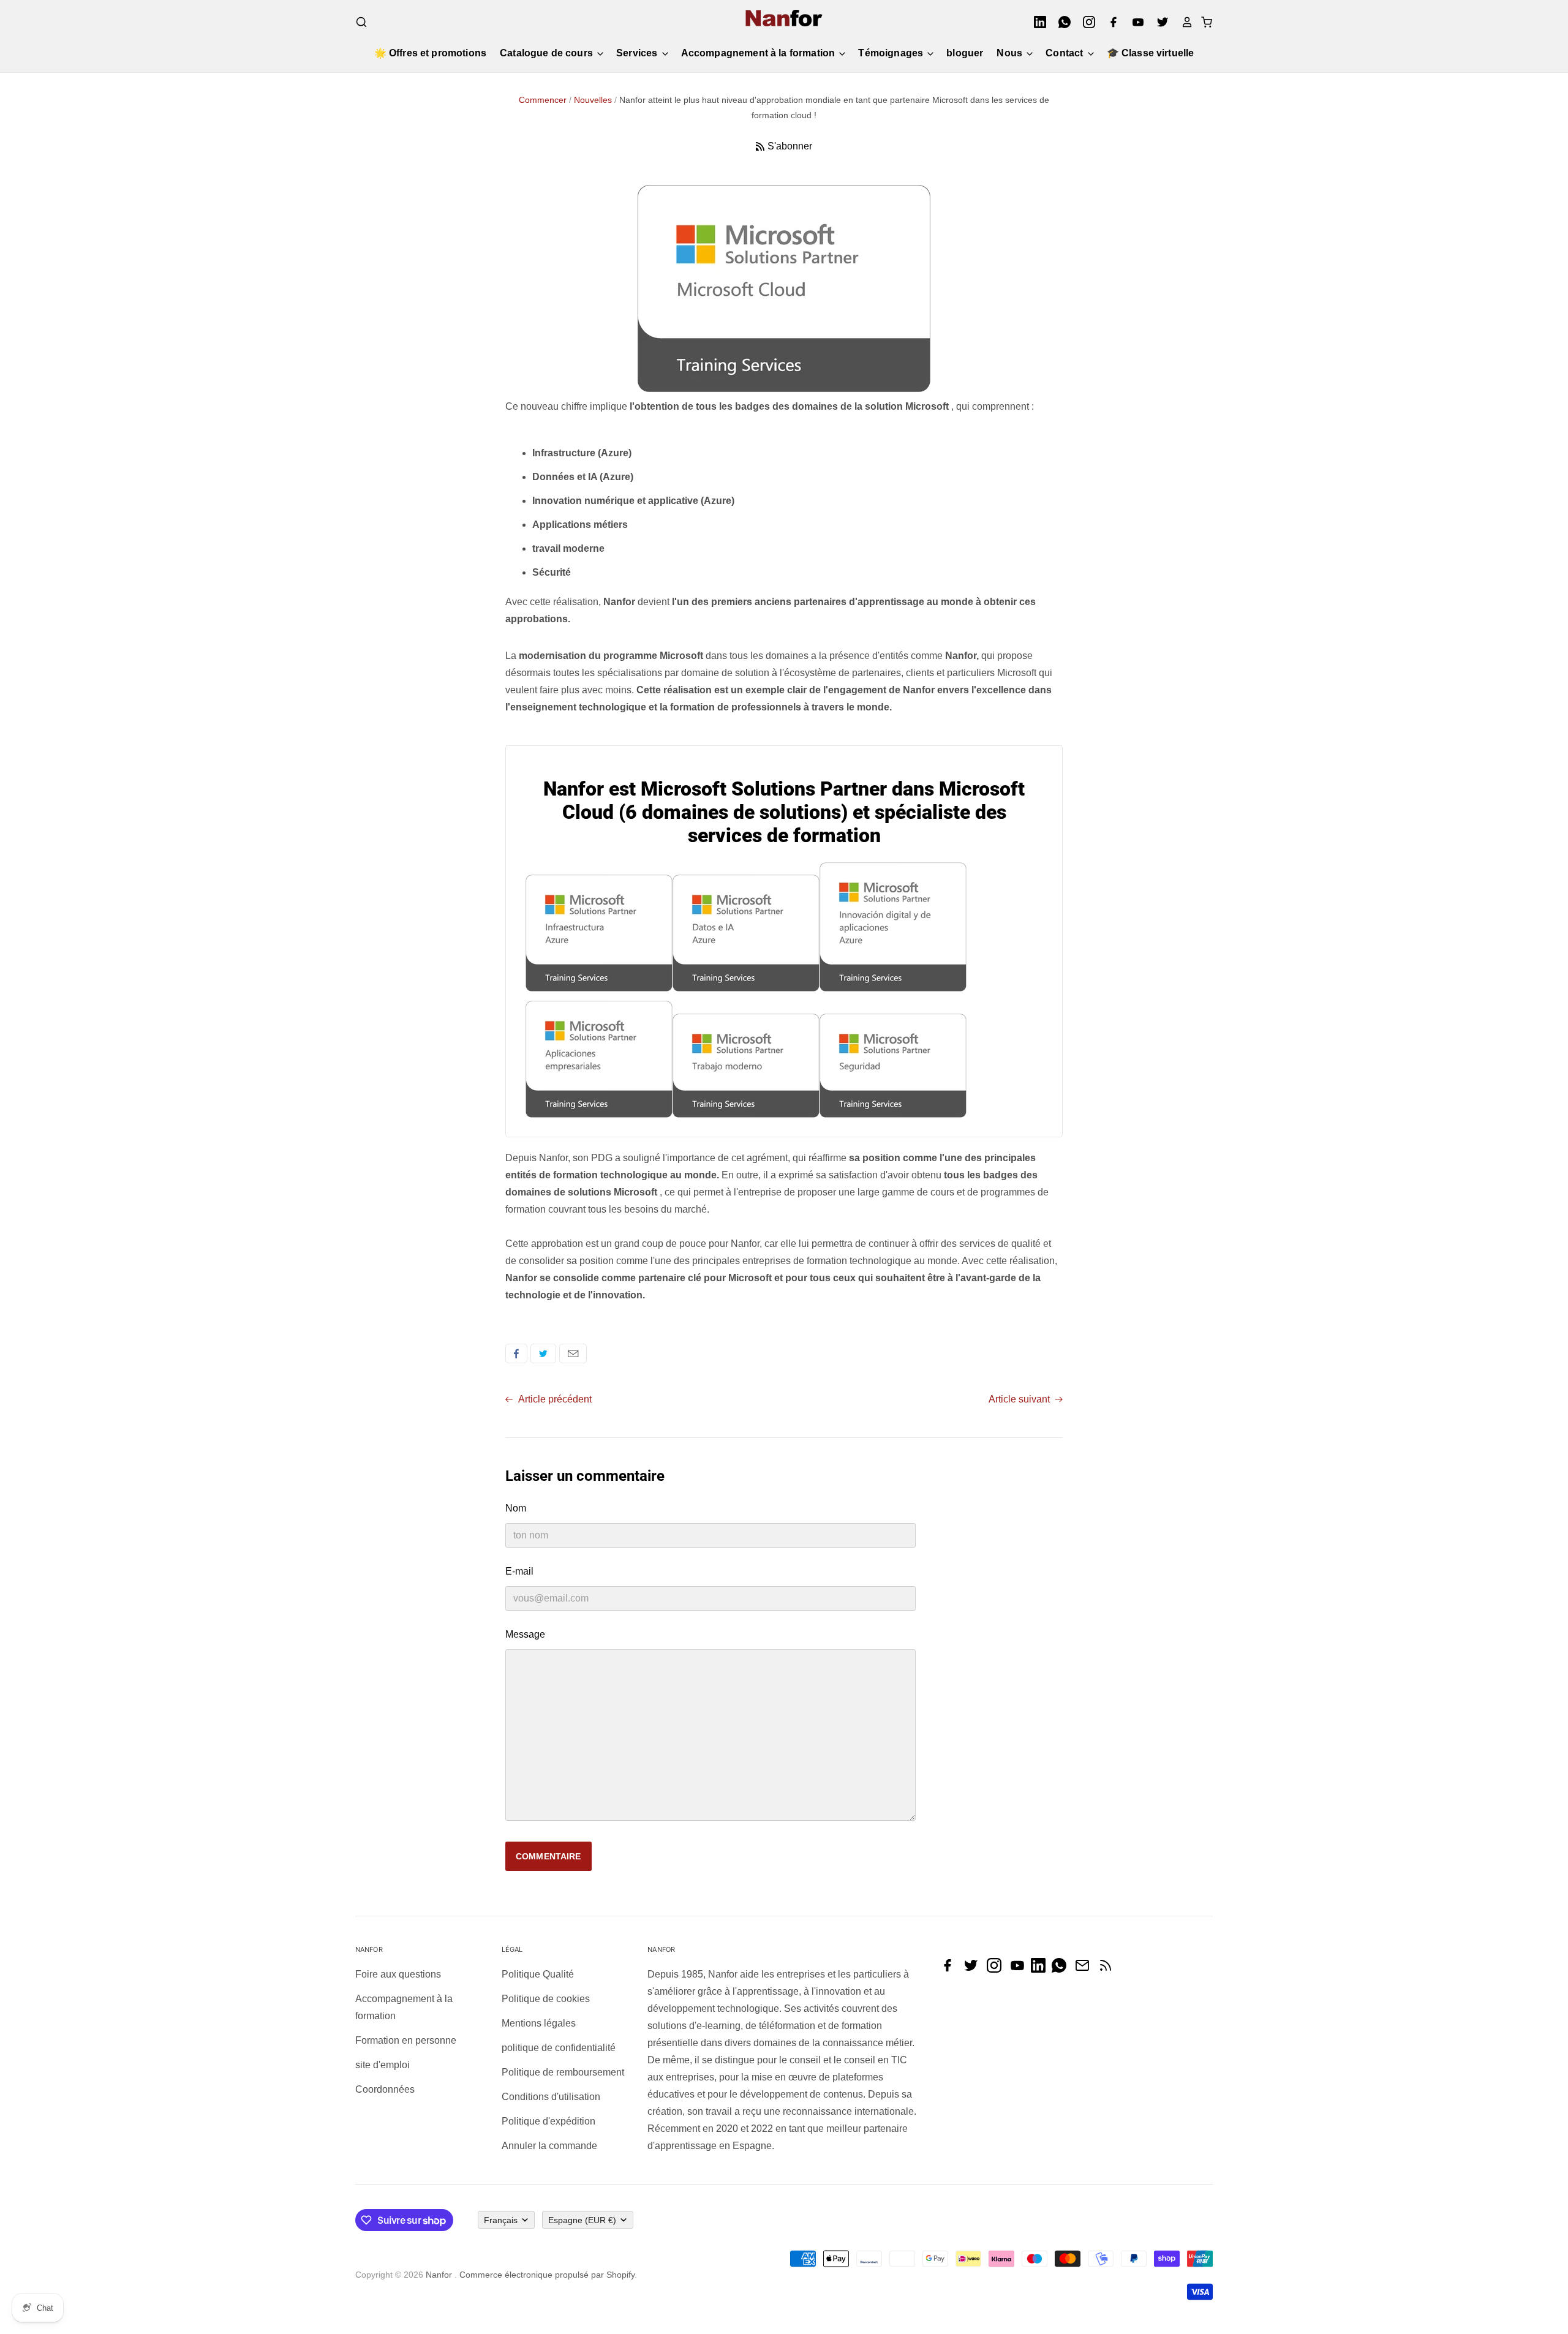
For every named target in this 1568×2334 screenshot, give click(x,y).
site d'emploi (383, 2065)
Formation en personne (406, 2040)
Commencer (543, 100)
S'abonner (790, 146)
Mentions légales (539, 2023)
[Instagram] (1085, 22)
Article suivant (1020, 1399)
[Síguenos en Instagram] (997, 1969)
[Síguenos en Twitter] (974, 1969)
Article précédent (554, 1399)
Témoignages (892, 53)
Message (525, 1634)
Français (501, 2220)
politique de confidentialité (559, 2048)
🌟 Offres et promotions (431, 53)
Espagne (582, 2220)
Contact (1065, 53)
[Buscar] (361, 22)
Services (638, 53)
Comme (516, 1353)
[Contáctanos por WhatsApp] (1062, 1969)
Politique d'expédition (548, 2121)
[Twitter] (1159, 22)
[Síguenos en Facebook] (951, 1969)
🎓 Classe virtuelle (1151, 53)
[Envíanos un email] (1085, 1969)
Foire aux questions (398, 1974)
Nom (516, 1508)
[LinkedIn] (1036, 22)
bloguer (965, 53)
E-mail (573, 1353)
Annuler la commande (549, 2146)
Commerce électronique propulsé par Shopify (547, 2275)
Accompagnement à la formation (759, 53)
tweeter (543, 1353)
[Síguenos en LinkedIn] (1041, 1969)
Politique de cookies (546, 1999)
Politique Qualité (538, 1974)
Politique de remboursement (563, 2072)
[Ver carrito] (1203, 22)
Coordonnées (385, 2089)
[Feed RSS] (1109, 1969)
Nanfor (439, 2275)
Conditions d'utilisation (551, 2097)
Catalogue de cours (548, 53)
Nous (1011, 53)
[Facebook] (1110, 22)
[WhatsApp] (1061, 22)
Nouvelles (593, 100)
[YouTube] (1134, 22)
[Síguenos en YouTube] (1020, 1969)
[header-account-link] (1183, 22)
